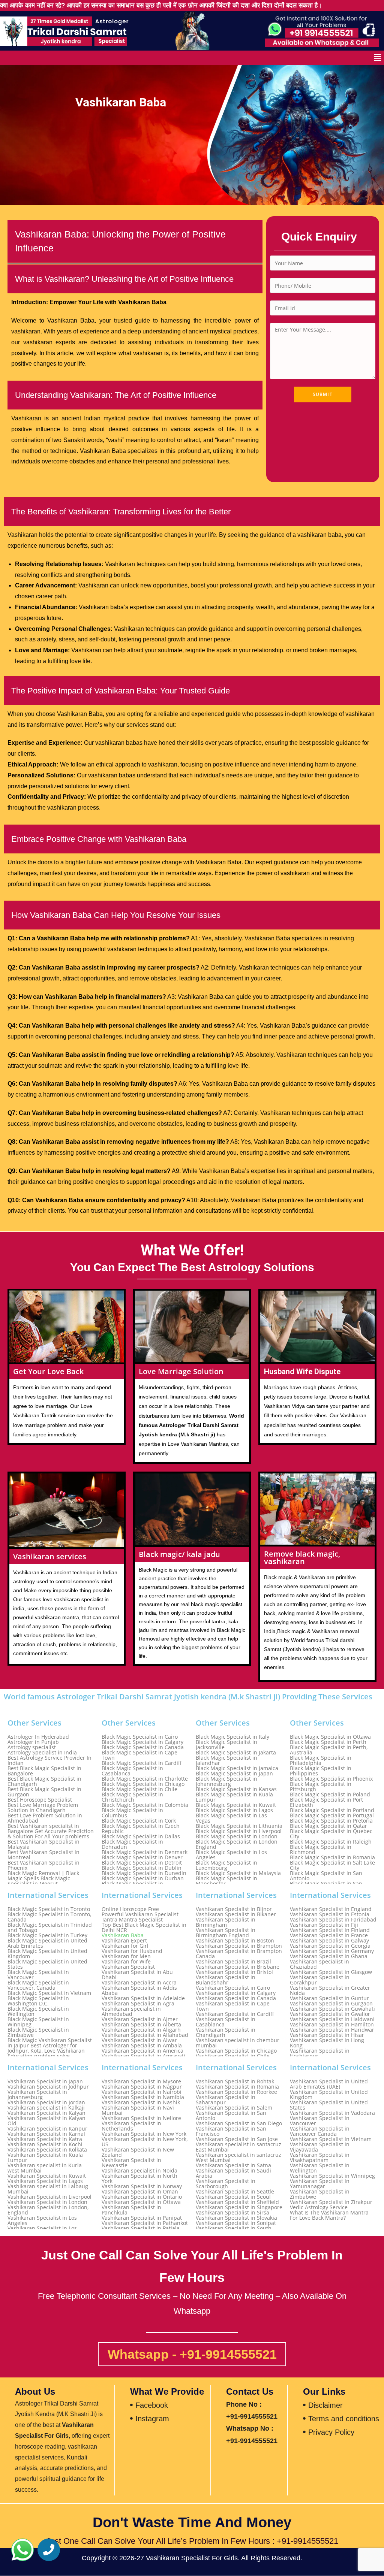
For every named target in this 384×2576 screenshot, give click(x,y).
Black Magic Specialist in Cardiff (142, 1763)
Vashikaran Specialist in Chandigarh (226, 2032)
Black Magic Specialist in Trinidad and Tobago (50, 1928)
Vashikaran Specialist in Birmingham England (226, 1933)
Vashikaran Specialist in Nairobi (142, 2092)
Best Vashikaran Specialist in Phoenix (43, 1865)
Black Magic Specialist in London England (237, 1844)
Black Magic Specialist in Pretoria (331, 1821)
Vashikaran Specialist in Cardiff (235, 2014)
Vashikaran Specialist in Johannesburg (37, 2095)
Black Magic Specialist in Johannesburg (226, 1781)
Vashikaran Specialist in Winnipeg (332, 2176)
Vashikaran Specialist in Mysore (141, 2081)
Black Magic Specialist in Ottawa (330, 1737)
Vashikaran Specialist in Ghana (329, 1956)
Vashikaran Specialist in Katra (45, 2139)
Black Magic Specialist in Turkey (47, 1935)
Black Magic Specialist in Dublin (142, 1868)
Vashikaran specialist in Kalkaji (46, 2108)
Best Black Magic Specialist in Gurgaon (44, 1792)
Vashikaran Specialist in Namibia (143, 2097)
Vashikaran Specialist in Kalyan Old (46, 2121)
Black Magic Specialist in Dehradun (132, 1844)
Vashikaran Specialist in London (47, 2202)
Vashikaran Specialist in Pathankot (145, 2223)
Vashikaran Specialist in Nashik (141, 2102)
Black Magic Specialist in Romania (332, 1857)
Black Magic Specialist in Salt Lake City (332, 1865)
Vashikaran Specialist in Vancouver (320, 2121)
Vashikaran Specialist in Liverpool (49, 2197)
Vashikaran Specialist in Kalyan (46, 2113)
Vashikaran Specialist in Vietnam (331, 2139)
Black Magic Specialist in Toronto (49, 1909)
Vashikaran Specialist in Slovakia (236, 2218)
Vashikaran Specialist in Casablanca (226, 2022)
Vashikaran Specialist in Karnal (46, 2134)
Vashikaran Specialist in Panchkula (131, 2210)
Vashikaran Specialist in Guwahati (332, 2009)
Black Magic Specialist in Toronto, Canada (49, 1917)
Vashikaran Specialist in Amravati (143, 2056)
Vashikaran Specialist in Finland (330, 1930)
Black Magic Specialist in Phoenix (331, 1779)
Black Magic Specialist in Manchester (226, 1881)
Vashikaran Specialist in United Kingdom (329, 2095)
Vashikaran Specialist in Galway (329, 1941)
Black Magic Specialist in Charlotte (145, 1779)
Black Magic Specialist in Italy (232, 1737)
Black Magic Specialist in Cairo (140, 1737)
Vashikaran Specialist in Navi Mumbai (138, 2110)
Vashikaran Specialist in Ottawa (141, 2202)
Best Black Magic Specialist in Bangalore (44, 1771)
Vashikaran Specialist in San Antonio (231, 2116)
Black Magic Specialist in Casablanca (132, 1771)
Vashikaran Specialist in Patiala (141, 2228)
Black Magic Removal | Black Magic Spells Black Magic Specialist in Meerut (43, 1878)
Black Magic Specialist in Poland (330, 1795)
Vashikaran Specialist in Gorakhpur (320, 1980)
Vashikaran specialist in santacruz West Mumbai (238, 2158)
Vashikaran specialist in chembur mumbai (238, 2043)
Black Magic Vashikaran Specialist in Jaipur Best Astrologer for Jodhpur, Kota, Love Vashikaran (50, 2046)
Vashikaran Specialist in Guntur (329, 1998)
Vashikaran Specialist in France (329, 1935)
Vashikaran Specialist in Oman (140, 2192)
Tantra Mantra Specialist (132, 1920)
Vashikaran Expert (124, 1941)
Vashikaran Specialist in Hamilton (332, 2025)
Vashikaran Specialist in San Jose (237, 2139)
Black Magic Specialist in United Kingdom (47, 1954)
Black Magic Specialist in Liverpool (239, 1831)
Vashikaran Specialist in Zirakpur (331, 2202)
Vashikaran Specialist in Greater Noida (330, 1990)
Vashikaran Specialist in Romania (237, 2087)
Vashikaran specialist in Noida (139, 2171)
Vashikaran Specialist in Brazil (233, 1962)
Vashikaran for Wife (126, 1962)
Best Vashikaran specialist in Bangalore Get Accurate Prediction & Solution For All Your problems (51, 1831)
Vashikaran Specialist (128, 1967)
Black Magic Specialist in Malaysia (238, 1873)
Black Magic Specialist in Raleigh (331, 1842)
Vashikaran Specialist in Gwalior (330, 2014)
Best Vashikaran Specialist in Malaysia (43, 1844)
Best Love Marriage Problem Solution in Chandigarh (43, 1808)
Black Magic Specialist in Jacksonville (226, 1745)
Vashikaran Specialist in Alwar (139, 2040)
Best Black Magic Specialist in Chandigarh (44, 1781)
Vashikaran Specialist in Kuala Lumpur (45, 2158)
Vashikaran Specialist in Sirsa (232, 2213)
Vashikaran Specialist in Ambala (142, 2046)
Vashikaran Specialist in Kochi (45, 2144)
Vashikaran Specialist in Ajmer (140, 2019)
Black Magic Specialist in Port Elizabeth (326, 1802)
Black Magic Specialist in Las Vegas (231, 1818)
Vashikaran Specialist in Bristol (234, 1972)
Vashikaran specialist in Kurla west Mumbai (45, 2168)
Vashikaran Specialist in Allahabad (145, 2035)
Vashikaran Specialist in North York (139, 2179)
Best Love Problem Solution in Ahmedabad (45, 1818)
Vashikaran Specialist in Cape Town (233, 2006)
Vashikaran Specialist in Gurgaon (331, 2004)
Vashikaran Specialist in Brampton (239, 1946)
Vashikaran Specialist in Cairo (233, 1988)
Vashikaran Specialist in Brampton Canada (239, 1954)
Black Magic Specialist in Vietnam (49, 1993)
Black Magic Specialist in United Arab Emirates (47, 1943)
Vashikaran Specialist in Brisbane (238, 1967)
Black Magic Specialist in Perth (328, 1742)
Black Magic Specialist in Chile (139, 1789)
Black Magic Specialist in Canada (143, 1747)
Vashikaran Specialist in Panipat (142, 2218)
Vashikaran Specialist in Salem (234, 2108)
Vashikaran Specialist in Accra (139, 1983)
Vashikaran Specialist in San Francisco (231, 2131)
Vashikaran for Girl (125, 1946)
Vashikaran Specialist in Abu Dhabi (137, 1975)
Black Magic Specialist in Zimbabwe (38, 2032)
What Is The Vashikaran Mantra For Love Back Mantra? (329, 2215)
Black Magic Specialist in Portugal (332, 1815)
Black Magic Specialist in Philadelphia (321, 1760)
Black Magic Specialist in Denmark (145, 1852)
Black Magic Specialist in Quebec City (331, 1834)
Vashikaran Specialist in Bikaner (236, 1914)
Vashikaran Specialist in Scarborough (226, 2184)
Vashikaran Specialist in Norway (142, 2186)
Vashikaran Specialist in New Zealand (138, 2152)
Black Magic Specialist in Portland (332, 1810)
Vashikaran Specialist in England (331, 1909)
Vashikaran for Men (126, 1956)
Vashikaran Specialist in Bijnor (234, 1909)
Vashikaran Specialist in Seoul (233, 2197)
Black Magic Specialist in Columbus (132, 1813)
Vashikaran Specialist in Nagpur (142, 2087)
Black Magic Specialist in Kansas (236, 1789)
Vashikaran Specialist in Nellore (141, 2118)
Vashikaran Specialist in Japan (45, 2081)
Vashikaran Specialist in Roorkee (236, 2092)
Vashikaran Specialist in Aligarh (141, 2030)
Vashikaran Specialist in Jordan (46, 2102)
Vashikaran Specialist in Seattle (235, 2192)
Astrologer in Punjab (33, 1742)
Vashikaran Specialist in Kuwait (47, 2176)
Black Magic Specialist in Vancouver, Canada (38, 1985)
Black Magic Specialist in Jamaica (237, 1768)
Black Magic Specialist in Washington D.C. (38, 2001)
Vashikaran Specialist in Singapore (239, 2207)
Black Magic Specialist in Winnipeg (38, 2022)
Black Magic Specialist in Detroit (142, 1863)
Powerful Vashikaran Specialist (140, 1914)
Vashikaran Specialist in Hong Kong (327, 2043)
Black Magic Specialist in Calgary (142, 1742)
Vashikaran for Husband (132, 1951)
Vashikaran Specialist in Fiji (324, 1925)
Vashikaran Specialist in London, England (48, 2210)
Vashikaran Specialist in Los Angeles (42, 2220)
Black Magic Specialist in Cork (139, 1821)
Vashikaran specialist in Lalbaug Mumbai (48, 2189)
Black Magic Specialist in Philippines (321, 1771)
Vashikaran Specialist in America (142, 2051)
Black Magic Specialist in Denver (142, 1857)
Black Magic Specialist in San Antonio (326, 1876)
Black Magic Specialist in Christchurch (132, 1797)
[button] (378, 58)
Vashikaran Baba (123, 1935)
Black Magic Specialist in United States (47, 1964)
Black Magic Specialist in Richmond (321, 1850)
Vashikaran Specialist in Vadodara (332, 2113)
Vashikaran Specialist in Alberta (141, 2025)
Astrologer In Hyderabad (38, 1737)
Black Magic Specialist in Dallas (141, 1836)
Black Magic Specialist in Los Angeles (231, 1855)
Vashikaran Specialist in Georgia (330, 1946)
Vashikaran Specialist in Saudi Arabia (233, 2173)
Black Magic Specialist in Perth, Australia (329, 1750)
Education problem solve (39, 2056)
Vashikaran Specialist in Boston (235, 1941)
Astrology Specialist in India (42, 1753)
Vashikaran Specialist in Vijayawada (320, 2147)
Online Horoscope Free (130, 1909)
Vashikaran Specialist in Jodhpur (48, 2087)
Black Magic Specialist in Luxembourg (226, 1865)
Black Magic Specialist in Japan (234, 1774)
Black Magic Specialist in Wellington (38, 2011)
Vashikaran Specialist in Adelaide (143, 1998)
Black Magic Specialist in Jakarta (236, 1753)
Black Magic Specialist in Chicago (143, 1784)
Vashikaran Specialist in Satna (233, 2165)
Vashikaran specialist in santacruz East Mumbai (238, 2147)
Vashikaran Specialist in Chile (233, 2056)
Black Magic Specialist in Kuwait (236, 1805)
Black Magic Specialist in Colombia (145, 1805)
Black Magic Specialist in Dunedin (144, 1873)
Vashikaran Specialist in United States (329, 2105)
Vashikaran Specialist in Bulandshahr (226, 1980)
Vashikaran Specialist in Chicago (236, 2051)
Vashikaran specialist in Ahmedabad (131, 2011)
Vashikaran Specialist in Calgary (236, 1993)
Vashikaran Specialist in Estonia (330, 1914)
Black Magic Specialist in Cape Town (139, 1755)
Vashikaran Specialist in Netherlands (131, 2126)
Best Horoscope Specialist (40, 1800)
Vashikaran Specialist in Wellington (320, 2168)
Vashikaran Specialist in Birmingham (226, 1922)
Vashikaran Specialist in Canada (236, 1998)
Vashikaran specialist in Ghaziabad (319, 1964)
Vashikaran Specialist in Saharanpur (226, 2100)
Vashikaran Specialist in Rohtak (235, 2081)
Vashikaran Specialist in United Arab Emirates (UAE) (329, 2084)
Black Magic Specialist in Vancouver (38, 1975)
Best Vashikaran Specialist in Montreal (43, 1855)
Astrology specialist (32, 1747)
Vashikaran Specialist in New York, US (145, 2142)
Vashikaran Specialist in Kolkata (47, 2150)
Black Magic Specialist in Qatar (328, 1826)
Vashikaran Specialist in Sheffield (237, 2202)
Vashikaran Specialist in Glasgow (331, 1972)
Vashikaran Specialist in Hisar (327, 2035)
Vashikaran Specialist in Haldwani (332, 2019)
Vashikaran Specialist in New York (144, 2134)
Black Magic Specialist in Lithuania (239, 1826)
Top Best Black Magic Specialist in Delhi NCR (144, 1928)
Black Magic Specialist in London (237, 1836)
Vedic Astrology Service (319, 2207)
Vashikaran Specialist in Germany (332, 1951)
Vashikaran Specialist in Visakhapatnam (320, 2158)
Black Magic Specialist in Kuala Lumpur (234, 1797)
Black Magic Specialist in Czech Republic (141, 1829)
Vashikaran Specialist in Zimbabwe (320, 2194)
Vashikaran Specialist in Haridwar (332, 2030)
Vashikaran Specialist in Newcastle (131, 2163)
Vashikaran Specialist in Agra (138, 2004)
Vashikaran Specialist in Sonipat (236, 2223)
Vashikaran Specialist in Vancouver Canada (320, 2131)
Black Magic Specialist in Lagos (234, 1810)
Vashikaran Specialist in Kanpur (47, 2129)
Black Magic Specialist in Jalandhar (226, 1760)
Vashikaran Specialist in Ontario (142, 2197)
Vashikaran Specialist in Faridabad (333, 1920)
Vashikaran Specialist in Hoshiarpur (320, 2053)
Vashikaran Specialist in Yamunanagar (320, 2184)
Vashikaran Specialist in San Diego (239, 2123)
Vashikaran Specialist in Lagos (45, 2181)
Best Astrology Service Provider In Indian (49, 1760)
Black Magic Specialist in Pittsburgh (321, 1787)
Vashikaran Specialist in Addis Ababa (139, 1990)
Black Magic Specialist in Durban (143, 1878)
